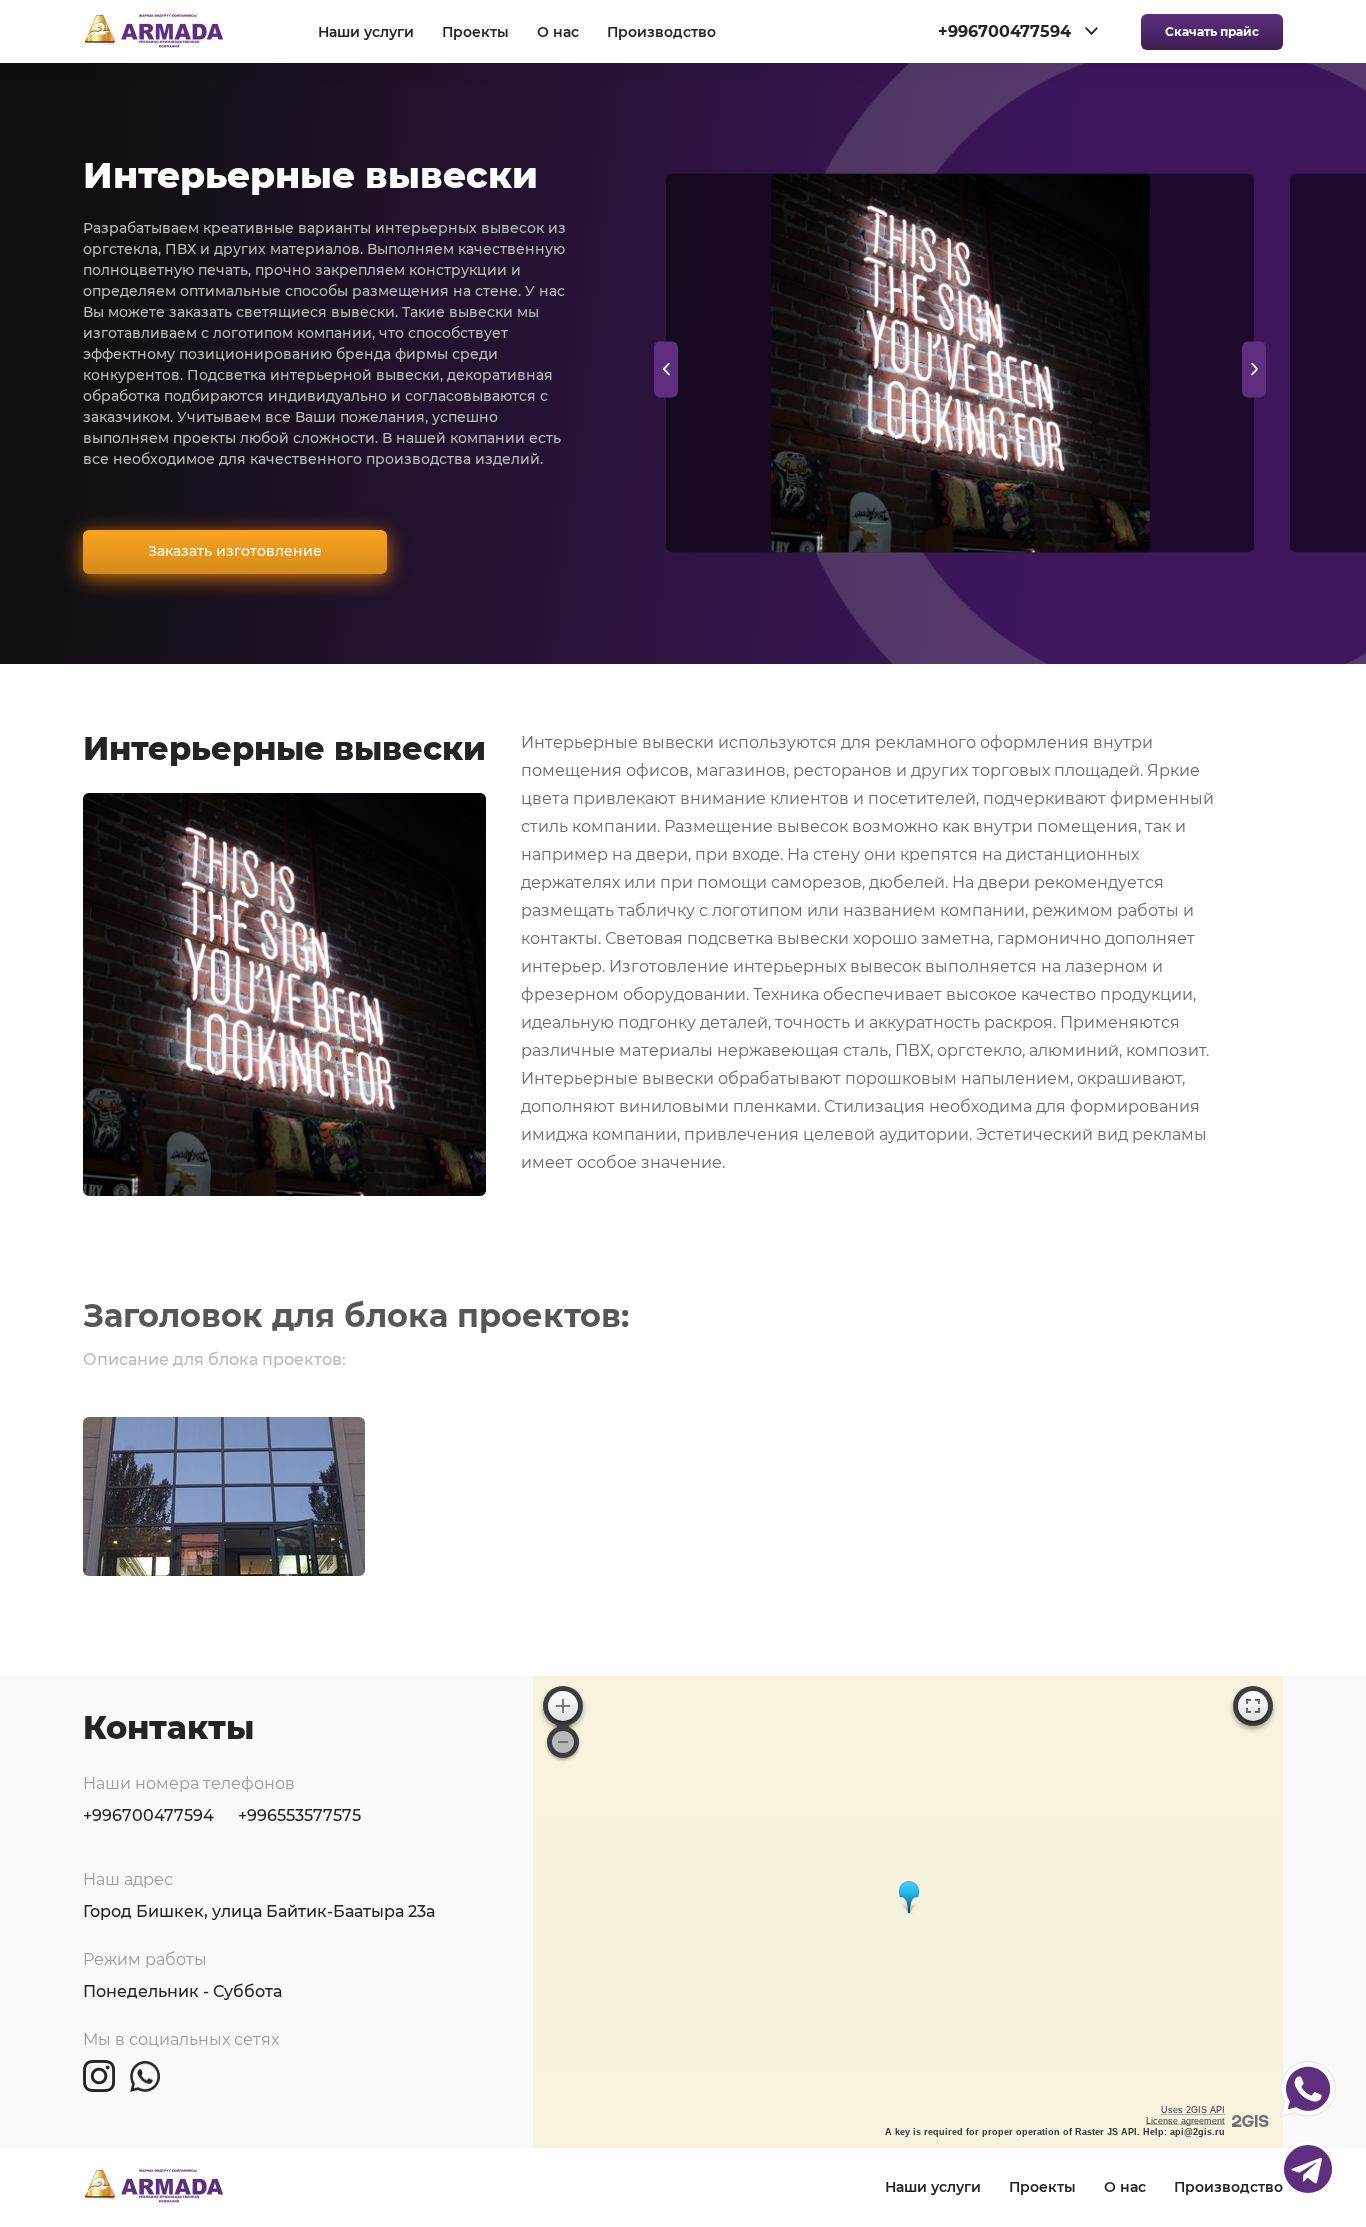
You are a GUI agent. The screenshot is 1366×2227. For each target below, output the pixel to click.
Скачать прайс (1212, 31)
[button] (1254, 369)
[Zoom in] (563, 1706)
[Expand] (1253, 1706)
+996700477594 (148, 1815)
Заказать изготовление (235, 551)
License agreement (1185, 2121)
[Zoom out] (563, 1742)
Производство (661, 32)
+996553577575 (299, 1815)
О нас (558, 32)
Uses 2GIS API (1193, 2110)
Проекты (475, 32)
